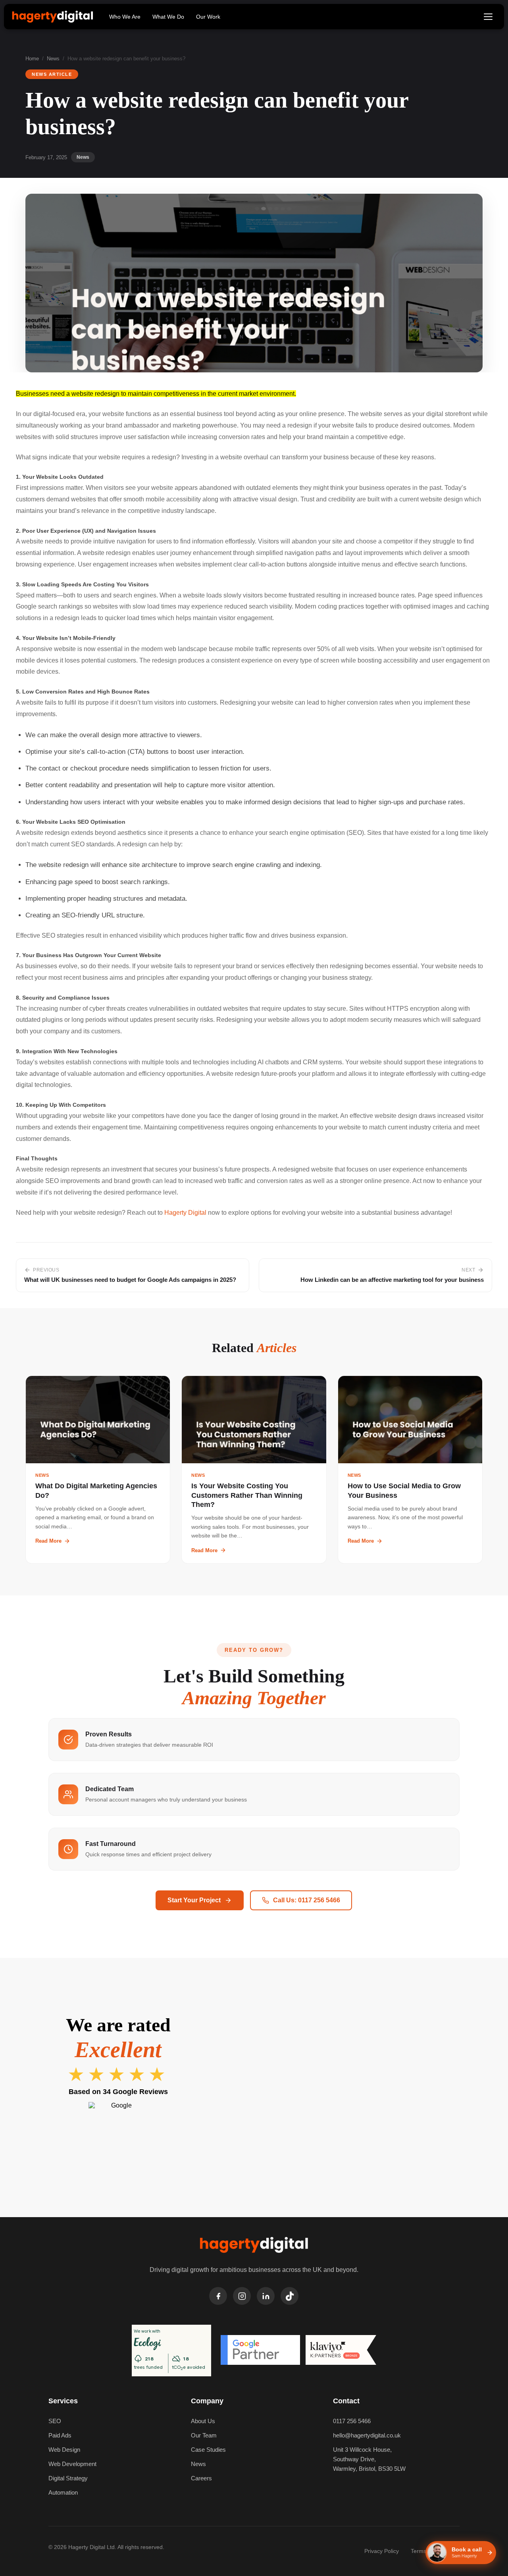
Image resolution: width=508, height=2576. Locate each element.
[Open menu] (488, 17)
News (53, 59)
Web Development (72, 2464)
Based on (118, 2092)
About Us (203, 2421)
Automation (63, 2492)
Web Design (64, 2450)
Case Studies (208, 2450)
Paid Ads (60, 2435)
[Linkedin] (266, 2296)
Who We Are (125, 17)
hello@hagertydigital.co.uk (367, 2435)
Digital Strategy (68, 2478)
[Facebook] (218, 2296)
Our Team (204, 2435)
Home (32, 59)
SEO (55, 2421)
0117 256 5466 (352, 2421)
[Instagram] (242, 2296)
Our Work (208, 17)
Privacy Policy (382, 2551)
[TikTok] (290, 2296)
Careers (201, 2478)
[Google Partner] (260, 2351)
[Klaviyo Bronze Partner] (341, 2351)
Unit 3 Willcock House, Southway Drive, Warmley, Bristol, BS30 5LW (369, 2459)
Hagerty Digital (185, 1213)
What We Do (168, 17)
